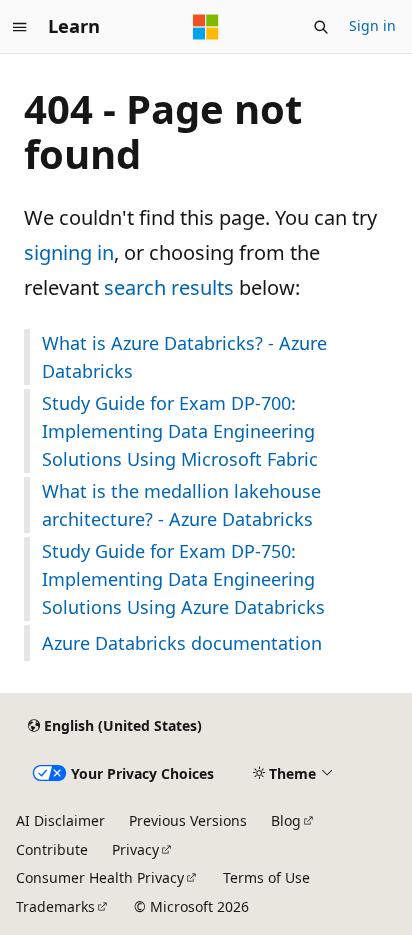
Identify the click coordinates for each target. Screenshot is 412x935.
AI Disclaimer (60, 820)
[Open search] (321, 27)
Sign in (372, 25)
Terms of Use (266, 877)
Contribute (52, 849)
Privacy (135, 849)
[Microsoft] (206, 27)
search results (169, 287)
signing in (69, 252)
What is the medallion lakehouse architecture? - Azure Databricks (181, 505)
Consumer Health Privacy (100, 877)
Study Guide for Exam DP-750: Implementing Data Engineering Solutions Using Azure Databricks (183, 579)
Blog (286, 820)
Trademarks (55, 906)
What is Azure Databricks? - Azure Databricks (184, 357)
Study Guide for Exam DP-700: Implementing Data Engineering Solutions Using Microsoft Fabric (180, 431)
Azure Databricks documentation (182, 643)
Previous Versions (188, 820)
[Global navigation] (20, 27)
